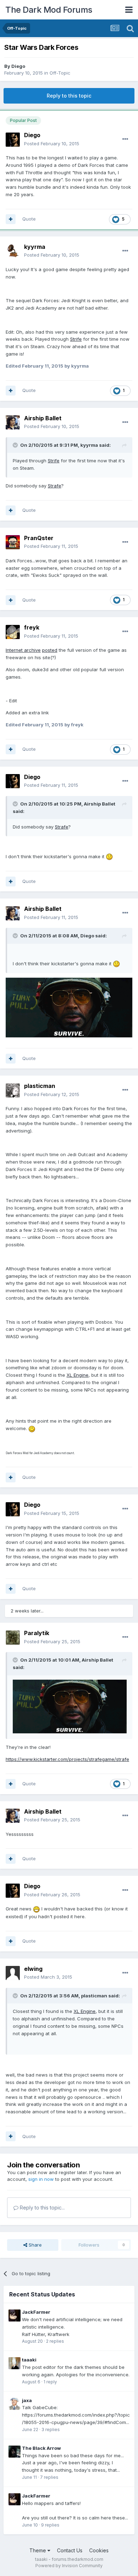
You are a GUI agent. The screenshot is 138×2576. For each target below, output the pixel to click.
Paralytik (37, 1633)
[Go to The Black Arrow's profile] (15, 2452)
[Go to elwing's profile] (13, 1973)
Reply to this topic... (42, 2208)
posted (50, 650)
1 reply (50, 2382)
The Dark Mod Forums (49, 10)
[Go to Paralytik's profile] (13, 1638)
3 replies (51, 2429)
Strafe (54, 486)
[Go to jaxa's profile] (15, 2404)
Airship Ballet (43, 418)
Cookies (99, 2550)
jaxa (27, 2400)
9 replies (50, 2525)
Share (34, 2245)
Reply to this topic (69, 96)
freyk (32, 627)
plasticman (40, 1086)
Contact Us (70, 2550)
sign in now (41, 2179)
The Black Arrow (41, 2448)
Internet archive (23, 650)
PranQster (39, 538)
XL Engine (77, 1375)
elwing (33, 1969)
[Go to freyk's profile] (13, 632)
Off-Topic (60, 73)
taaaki (29, 2360)
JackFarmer (36, 2312)
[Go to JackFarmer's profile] (15, 2316)
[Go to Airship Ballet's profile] (13, 422)
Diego (18, 66)
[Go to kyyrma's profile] (13, 251)
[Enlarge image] (109, 856)
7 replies (49, 2477)
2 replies (55, 2341)
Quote (29, 219)
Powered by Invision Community (69, 2566)
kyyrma (35, 247)
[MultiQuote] (11, 219)
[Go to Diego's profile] (13, 140)
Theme (38, 2550)
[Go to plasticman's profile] (13, 1090)
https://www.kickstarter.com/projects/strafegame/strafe (67, 1759)
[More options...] (125, 139)
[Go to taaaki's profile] (15, 2363)
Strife (76, 339)
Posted (52, 144)
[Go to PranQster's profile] (13, 542)
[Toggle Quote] (16, 445)
